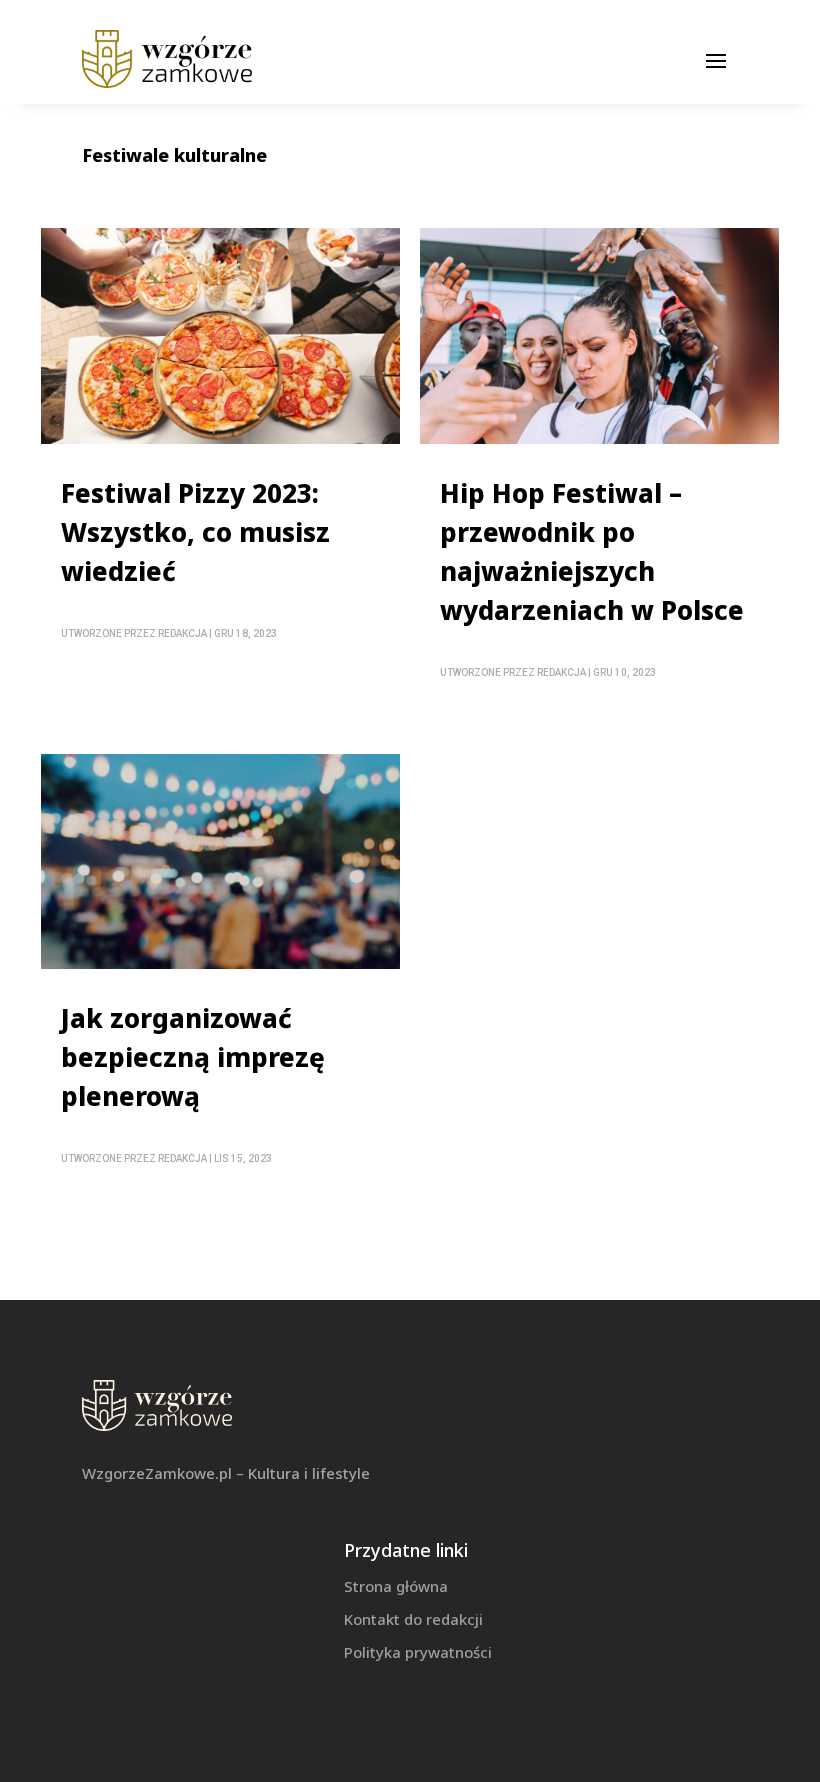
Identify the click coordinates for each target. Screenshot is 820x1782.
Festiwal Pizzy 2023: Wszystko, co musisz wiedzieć (195, 532)
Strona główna (396, 1586)
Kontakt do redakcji (413, 1619)
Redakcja (182, 633)
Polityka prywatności (418, 1652)
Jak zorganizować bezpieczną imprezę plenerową (193, 1057)
